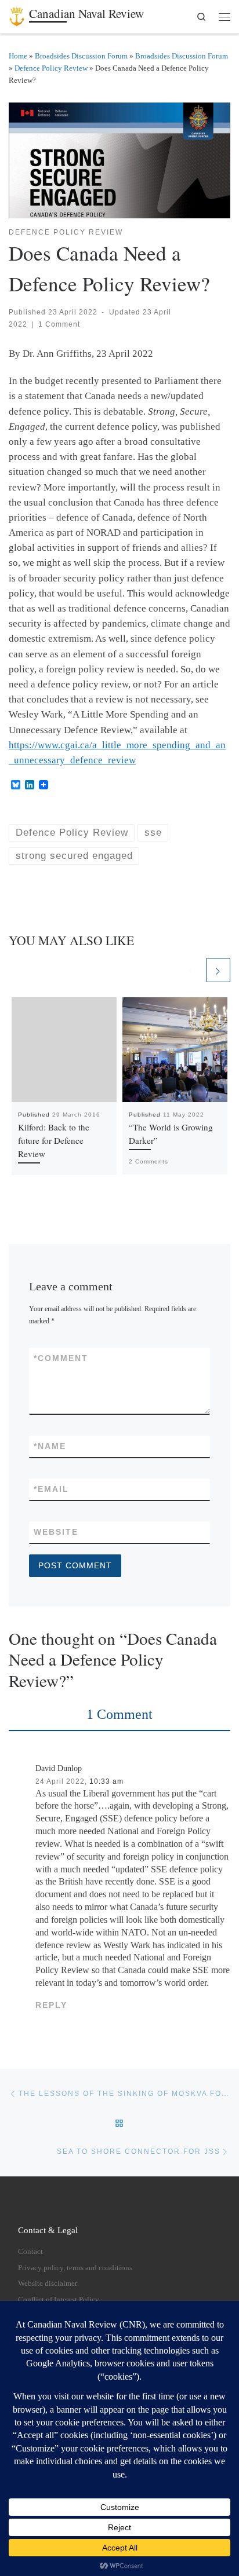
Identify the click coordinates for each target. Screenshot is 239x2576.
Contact (30, 2252)
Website (56, 1532)
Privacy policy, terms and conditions (75, 2268)
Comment (61, 1358)
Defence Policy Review (51, 68)
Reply (51, 2005)
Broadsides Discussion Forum (81, 56)
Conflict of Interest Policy (59, 2300)
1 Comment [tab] (119, 1714)
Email (51, 1489)
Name (50, 1446)
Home (18, 56)
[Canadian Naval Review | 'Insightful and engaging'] (17, 14)
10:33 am (106, 1781)
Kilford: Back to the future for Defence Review (54, 1140)
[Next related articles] (218, 970)
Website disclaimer (48, 2284)
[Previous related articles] (191, 970)
